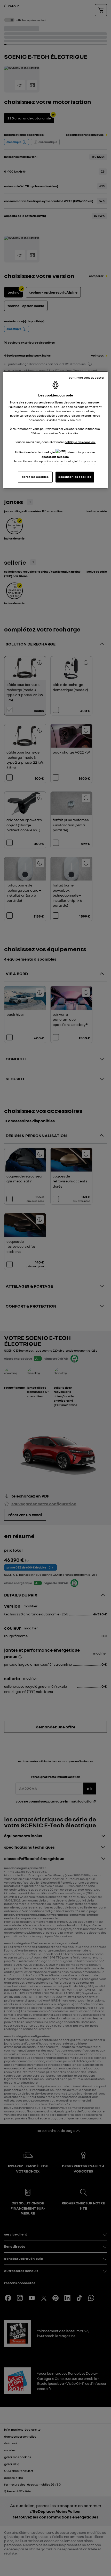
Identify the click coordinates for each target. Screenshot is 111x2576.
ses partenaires (40, 402)
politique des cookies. (80, 442)
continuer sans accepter (87, 378)
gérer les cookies (35, 477)
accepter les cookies (75, 477)
